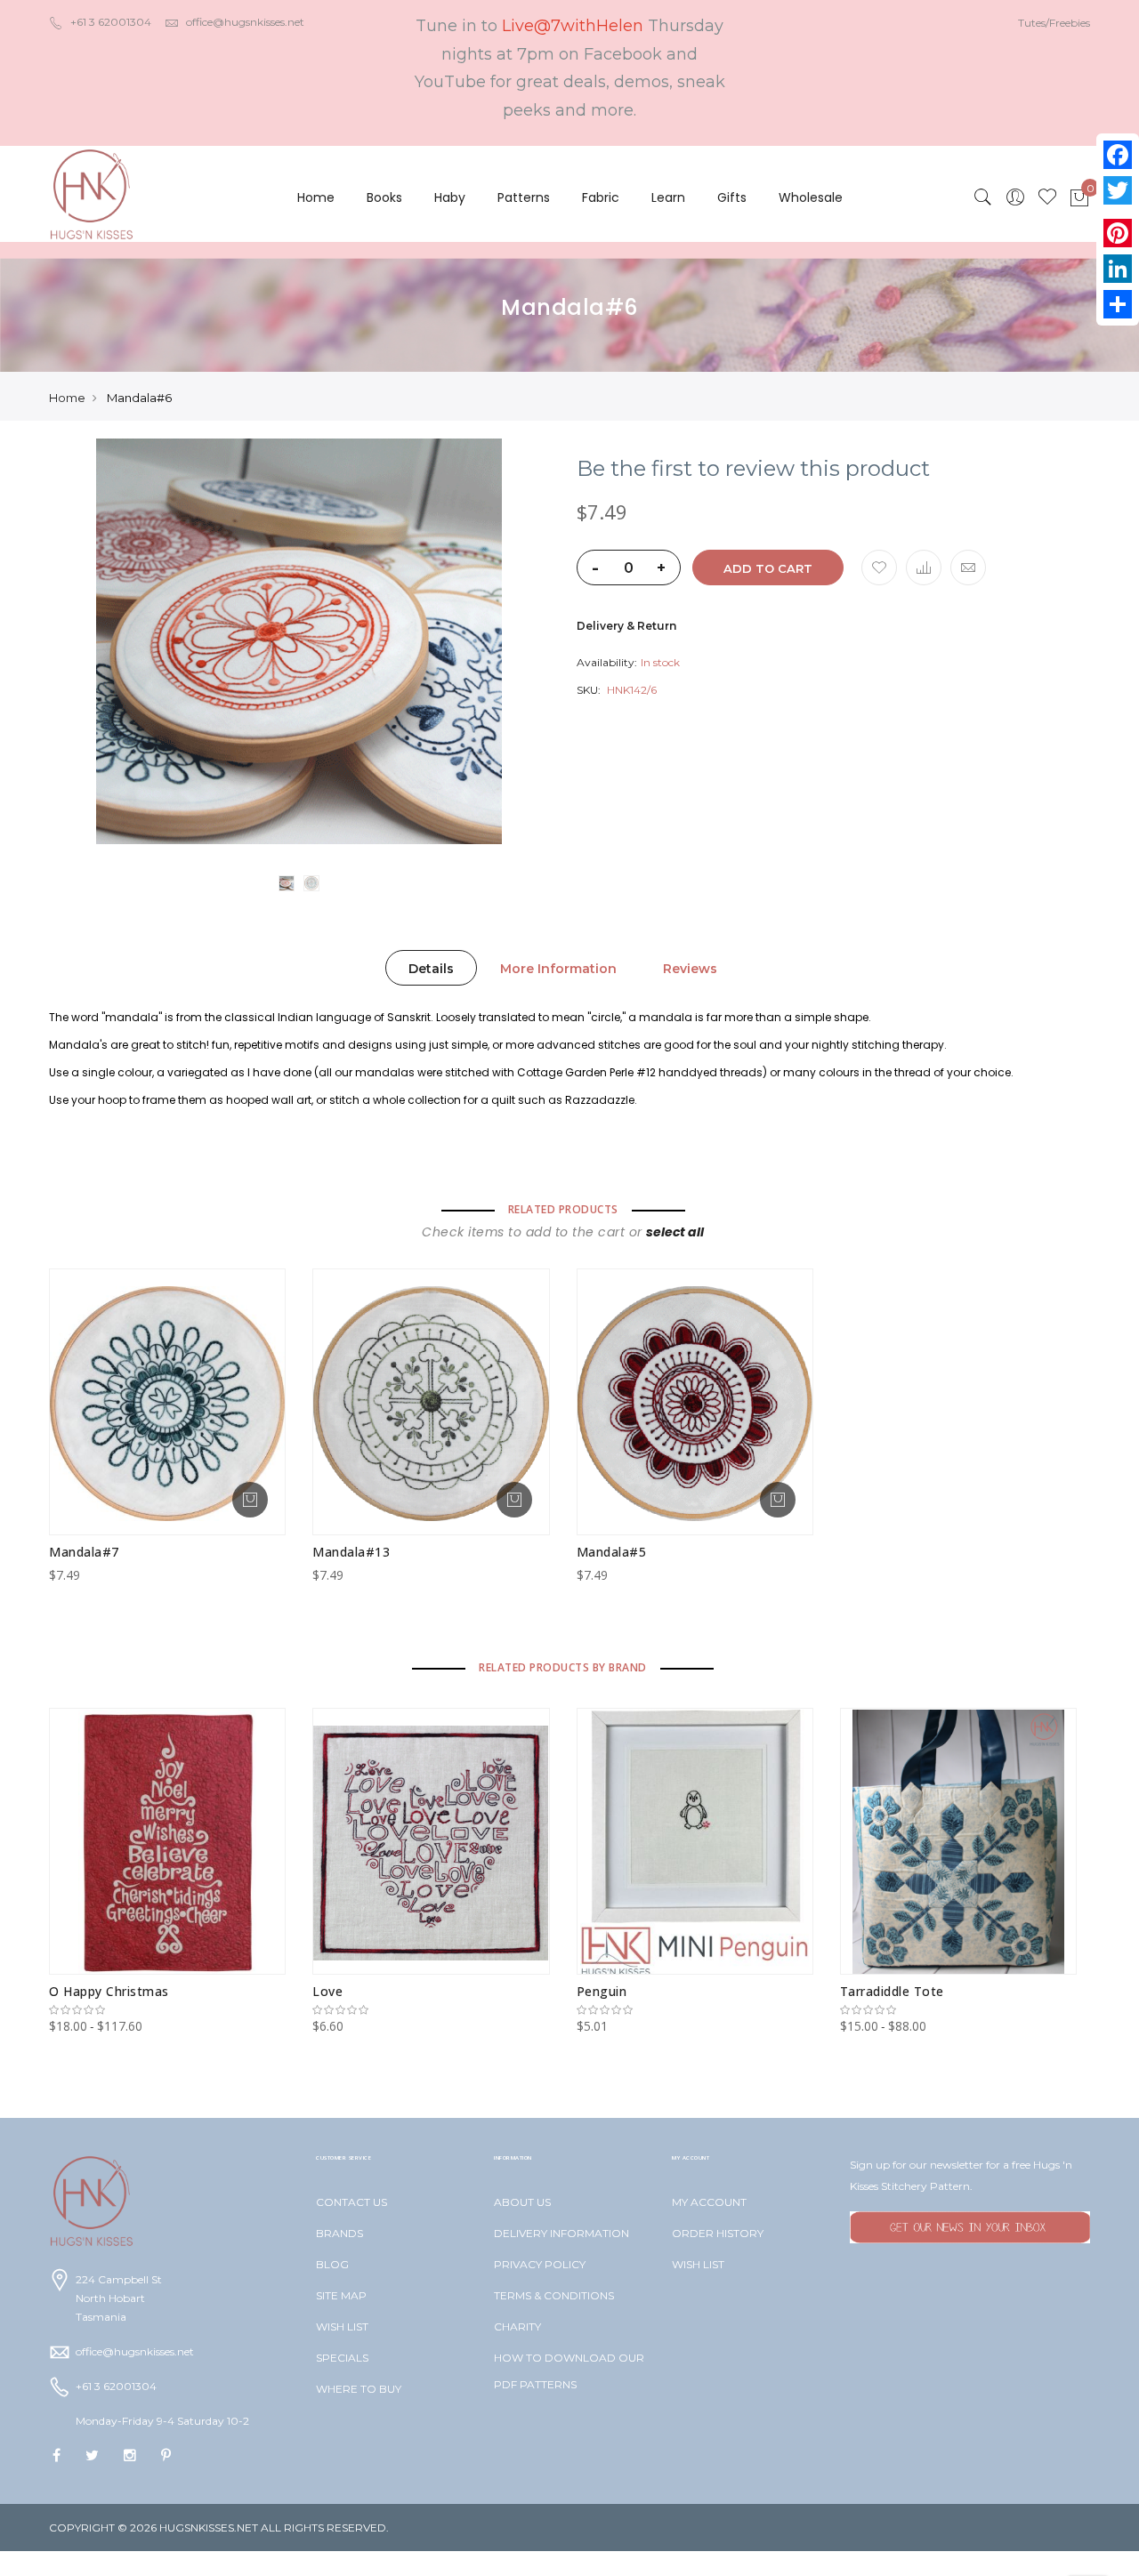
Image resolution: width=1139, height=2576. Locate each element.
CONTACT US (351, 2202)
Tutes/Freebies (1054, 23)
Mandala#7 (84, 1552)
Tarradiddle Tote (892, 1991)
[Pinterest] (1118, 233)
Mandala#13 (351, 1552)
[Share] (1118, 304)
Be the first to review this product (753, 469)
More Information (558, 969)
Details (431, 969)
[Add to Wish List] (879, 568)
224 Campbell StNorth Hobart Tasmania (119, 2298)
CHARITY (517, 2326)
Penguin (602, 1991)
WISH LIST (342, 2326)
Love (327, 1991)
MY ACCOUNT (709, 2202)
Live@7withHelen (573, 26)
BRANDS (339, 2233)
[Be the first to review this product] (167, 2010)
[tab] (431, 968)
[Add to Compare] (924, 568)
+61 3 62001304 (111, 22)
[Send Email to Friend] (968, 568)
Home (316, 197)
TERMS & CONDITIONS (554, 2295)
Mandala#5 (612, 1552)
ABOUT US (522, 2202)
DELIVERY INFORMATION (561, 2233)
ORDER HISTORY (718, 2233)
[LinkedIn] (1118, 269)
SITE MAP (341, 2295)
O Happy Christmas (109, 1991)
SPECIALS (342, 2358)
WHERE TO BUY (359, 2389)
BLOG (332, 2264)
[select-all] (675, 1232)
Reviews (690, 969)
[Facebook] (1118, 155)
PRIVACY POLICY (540, 2264)
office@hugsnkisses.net (245, 22)
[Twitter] (1118, 190)
